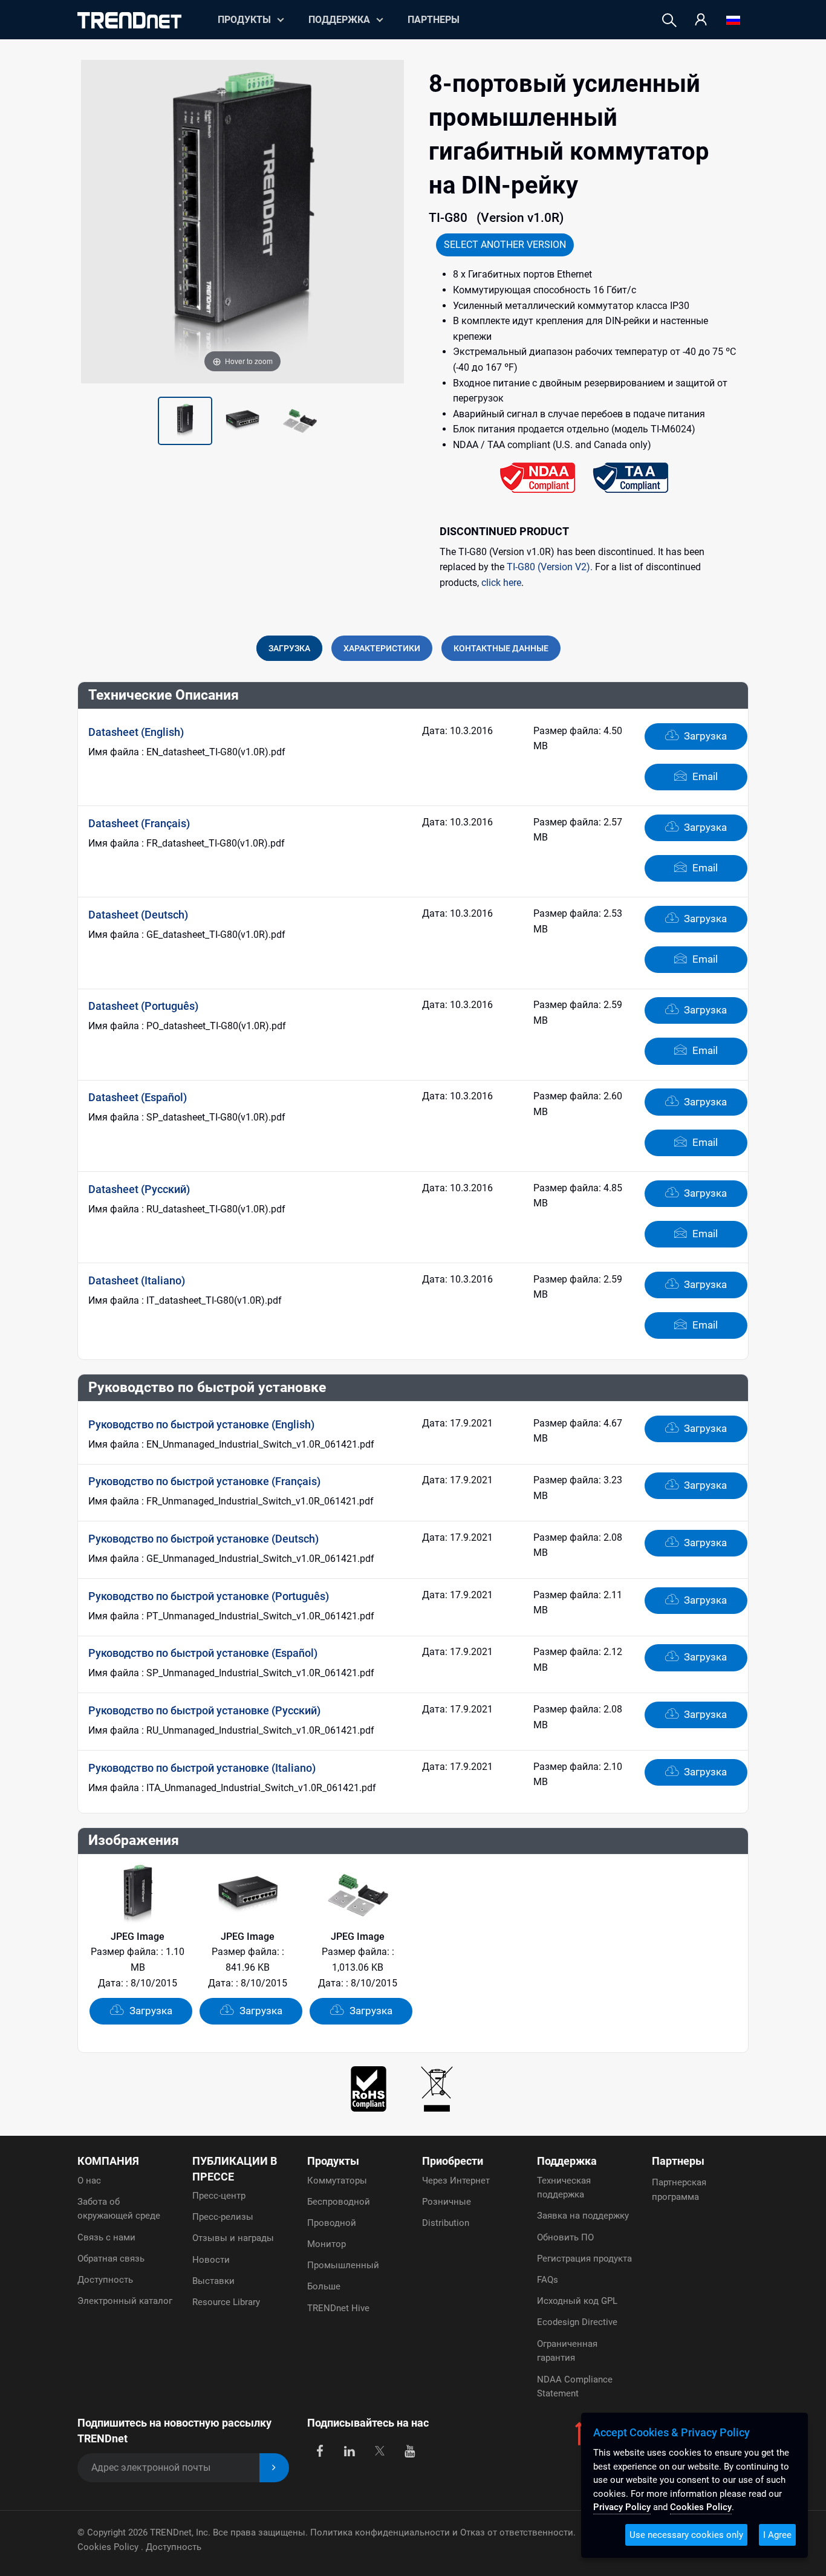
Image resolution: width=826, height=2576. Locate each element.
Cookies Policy (109, 2547)
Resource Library (226, 2302)
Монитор (327, 2244)
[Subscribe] (274, 2468)
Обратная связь (111, 2259)
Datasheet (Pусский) (139, 1189)
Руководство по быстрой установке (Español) (203, 1653)
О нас (89, 2181)
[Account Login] (701, 20)
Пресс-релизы (223, 2217)
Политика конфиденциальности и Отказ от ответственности (442, 2532)
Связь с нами (106, 2237)
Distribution (446, 2223)
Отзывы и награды (233, 2238)
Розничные (447, 2202)
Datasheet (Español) (138, 1097)
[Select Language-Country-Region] (733, 20)
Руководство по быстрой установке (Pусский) (204, 1710)
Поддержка (339, 20)
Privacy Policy (622, 2507)
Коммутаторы (337, 2181)
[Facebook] (320, 2450)
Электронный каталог (125, 2301)
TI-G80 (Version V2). (550, 567)
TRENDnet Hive (338, 2308)
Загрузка (704, 736)
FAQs (548, 2280)
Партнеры (434, 20)
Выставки (213, 2281)
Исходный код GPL (577, 2301)
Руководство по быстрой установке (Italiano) (202, 1768)
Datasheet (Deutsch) (138, 915)
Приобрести (453, 2161)
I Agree (777, 2535)
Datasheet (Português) (143, 1006)
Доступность (105, 2280)
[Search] (669, 20)
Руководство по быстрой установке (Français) (204, 1481)
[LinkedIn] (350, 2450)
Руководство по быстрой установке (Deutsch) (203, 1539)
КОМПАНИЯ (108, 2161)
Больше (324, 2286)
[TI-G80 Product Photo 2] (185, 421)
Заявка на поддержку (583, 2216)
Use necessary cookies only (686, 2535)
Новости (211, 2260)
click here (501, 583)
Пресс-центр (219, 2196)
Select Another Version (505, 245)
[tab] (289, 648)
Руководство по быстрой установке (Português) (209, 1596)
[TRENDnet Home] (129, 20)
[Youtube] (410, 2450)
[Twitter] (379, 2450)
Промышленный (343, 2265)
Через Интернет (456, 2181)
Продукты (333, 2161)
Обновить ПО (565, 2237)
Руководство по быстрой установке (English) (201, 1424)
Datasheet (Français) (139, 823)
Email (704, 776)
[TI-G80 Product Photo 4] (300, 421)
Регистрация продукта (584, 2259)
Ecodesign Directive (577, 2322)
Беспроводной (339, 2202)
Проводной (332, 2223)
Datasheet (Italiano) (137, 1280)
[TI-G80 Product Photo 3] (242, 421)
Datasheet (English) (136, 732)
